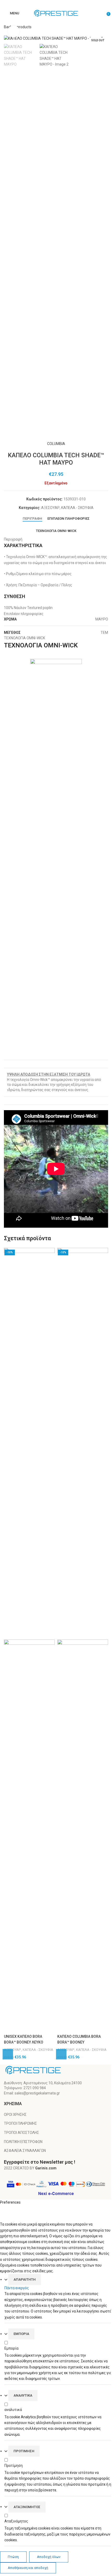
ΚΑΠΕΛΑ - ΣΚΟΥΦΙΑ (77, 508)
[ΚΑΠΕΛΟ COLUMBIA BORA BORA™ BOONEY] (83, 1443)
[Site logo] (56, 13)
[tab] (32, 519)
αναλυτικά (23, 2395)
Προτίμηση (24, 2451)
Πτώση (13, 2557)
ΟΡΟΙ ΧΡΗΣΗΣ (15, 2115)
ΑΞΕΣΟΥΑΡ (50, 508)
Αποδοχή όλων (49, 2557)
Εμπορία (21, 2334)
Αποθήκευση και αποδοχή (28, 2568)
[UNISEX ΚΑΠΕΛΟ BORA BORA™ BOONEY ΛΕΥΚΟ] (29, 1443)
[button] (8, 2054)
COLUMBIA (56, 444)
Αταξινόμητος (27, 2507)
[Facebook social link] (53, 4)
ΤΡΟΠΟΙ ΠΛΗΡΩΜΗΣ (20, 2123)
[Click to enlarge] (14, 31)
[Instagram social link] (59, 4)
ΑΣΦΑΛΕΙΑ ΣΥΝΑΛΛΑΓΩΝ (25, 2151)
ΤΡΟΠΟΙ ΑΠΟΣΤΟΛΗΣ (21, 2133)
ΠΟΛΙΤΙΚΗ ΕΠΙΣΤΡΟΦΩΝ (23, 2142)
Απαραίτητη (25, 2279)
